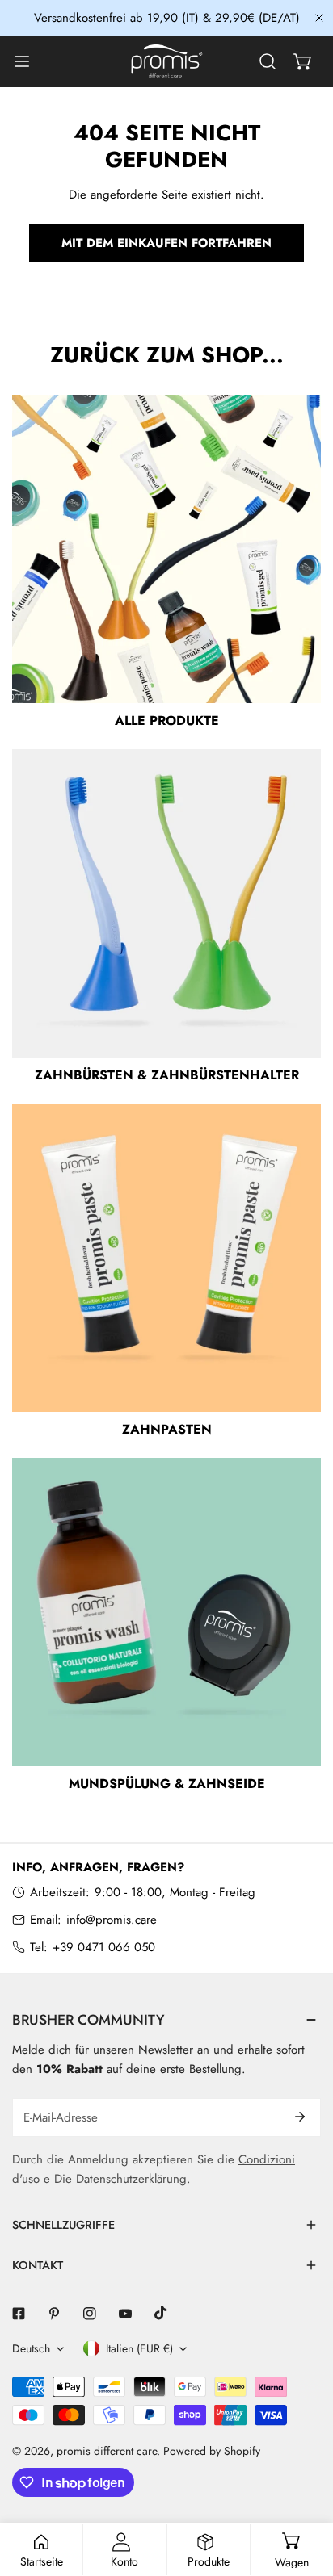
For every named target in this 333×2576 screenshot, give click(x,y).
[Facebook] (19, 2314)
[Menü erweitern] (22, 61)
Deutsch (31, 2348)
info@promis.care (112, 1920)
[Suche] (268, 61)
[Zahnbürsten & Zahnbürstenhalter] (166, 903)
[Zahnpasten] (166, 1258)
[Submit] (300, 2117)
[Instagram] (90, 2314)
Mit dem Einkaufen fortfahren (166, 243)
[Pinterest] (54, 2314)
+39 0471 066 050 (104, 1947)
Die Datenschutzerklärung (120, 2179)
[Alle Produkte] (166, 549)
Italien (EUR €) (139, 2348)
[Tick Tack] (161, 2313)
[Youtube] (125, 2314)
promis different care (107, 2451)
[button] (303, 61)
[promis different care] (166, 61)
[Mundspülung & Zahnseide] (166, 1612)
